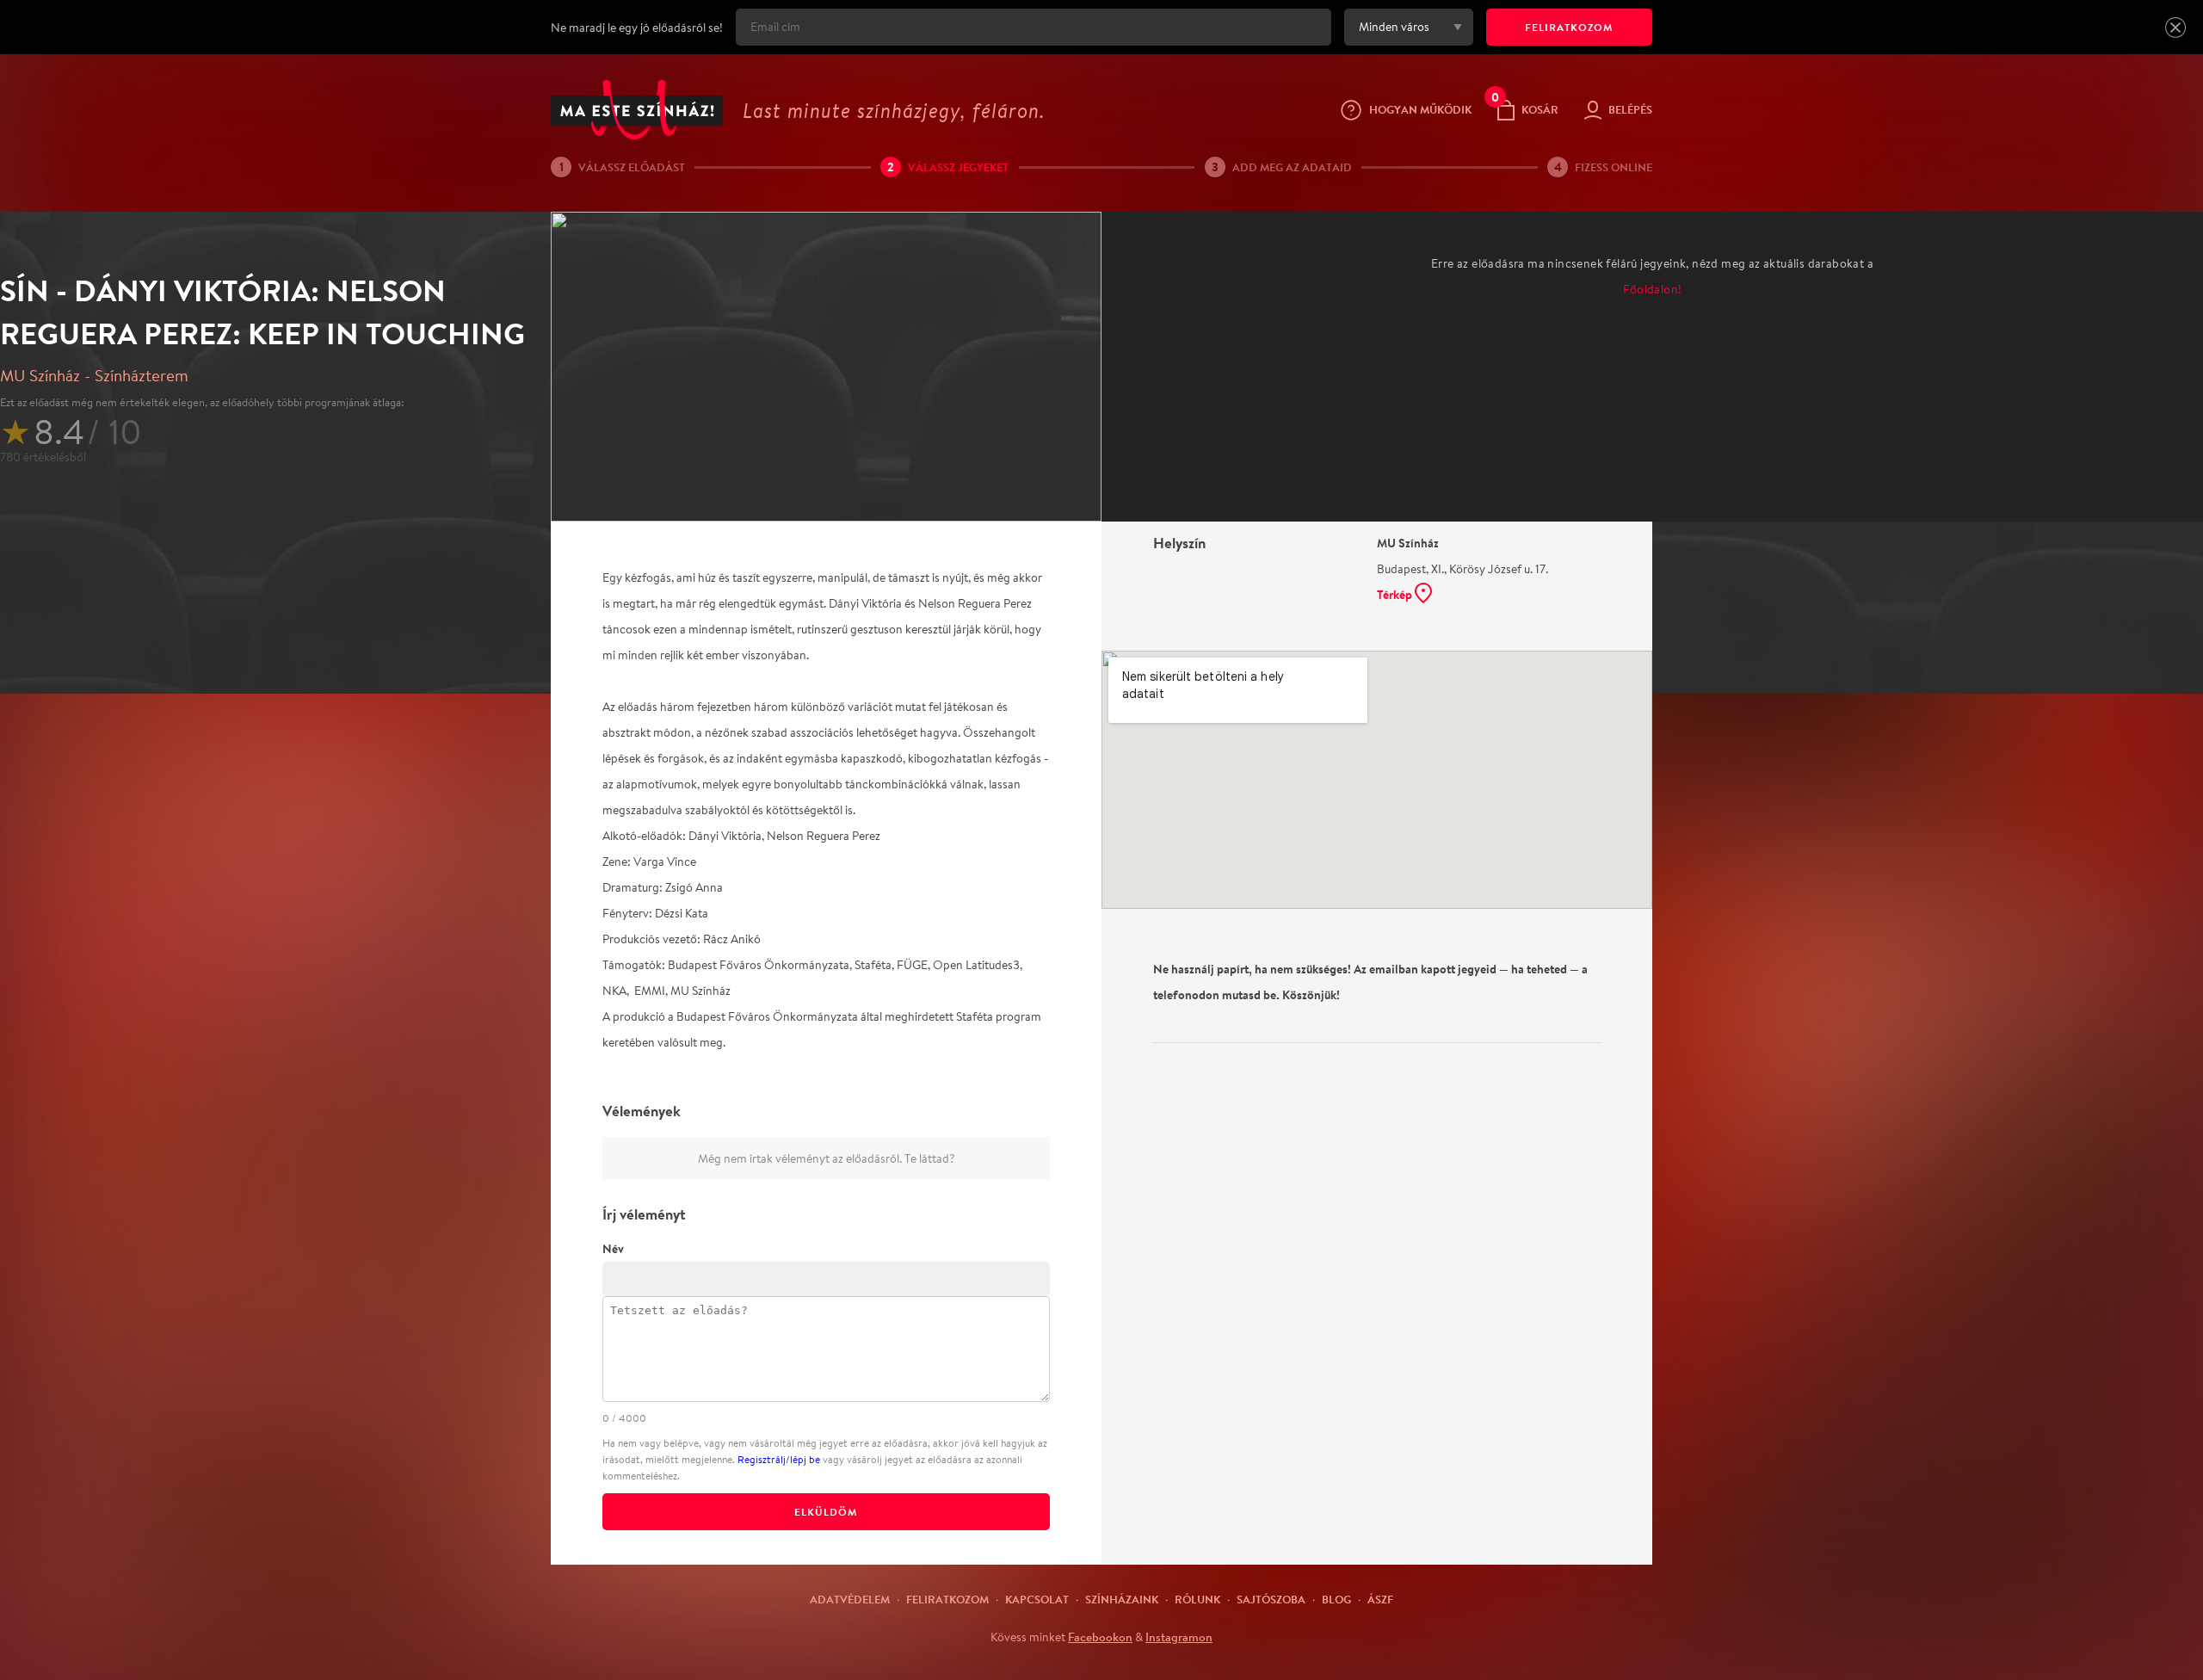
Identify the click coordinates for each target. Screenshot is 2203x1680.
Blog (1336, 1599)
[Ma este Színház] (637, 110)
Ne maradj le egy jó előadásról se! (637, 28)
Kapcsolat (1037, 1599)
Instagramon (1179, 1637)
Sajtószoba (1271, 1599)
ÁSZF (1380, 1599)
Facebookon (1100, 1637)
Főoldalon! (1653, 289)
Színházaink (1122, 1599)
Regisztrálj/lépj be (779, 1459)
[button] (2175, 28)
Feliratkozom (947, 1599)
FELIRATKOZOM (1569, 27)
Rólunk (1197, 1599)
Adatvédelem (850, 1599)
